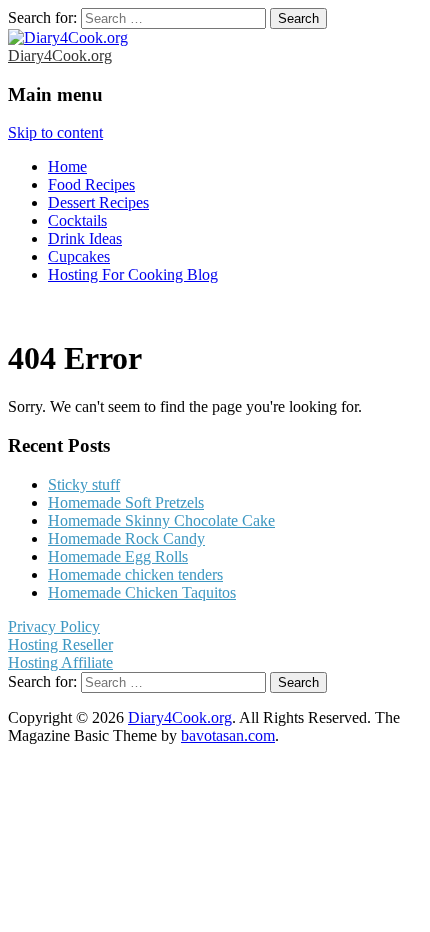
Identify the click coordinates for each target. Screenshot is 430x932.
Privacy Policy (54, 626)
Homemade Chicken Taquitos (142, 592)
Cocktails (77, 220)
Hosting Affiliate (60, 662)
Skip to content (55, 132)
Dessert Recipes (98, 202)
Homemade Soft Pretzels (126, 502)
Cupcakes (79, 256)
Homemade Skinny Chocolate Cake (161, 520)
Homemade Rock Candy (126, 538)
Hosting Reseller (60, 644)
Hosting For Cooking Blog (133, 274)
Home (67, 166)
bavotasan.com (228, 735)
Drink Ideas (85, 238)
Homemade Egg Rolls (118, 556)
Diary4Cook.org (60, 55)
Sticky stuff (84, 484)
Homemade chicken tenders (135, 574)
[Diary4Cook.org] (68, 37)
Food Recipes (91, 184)
